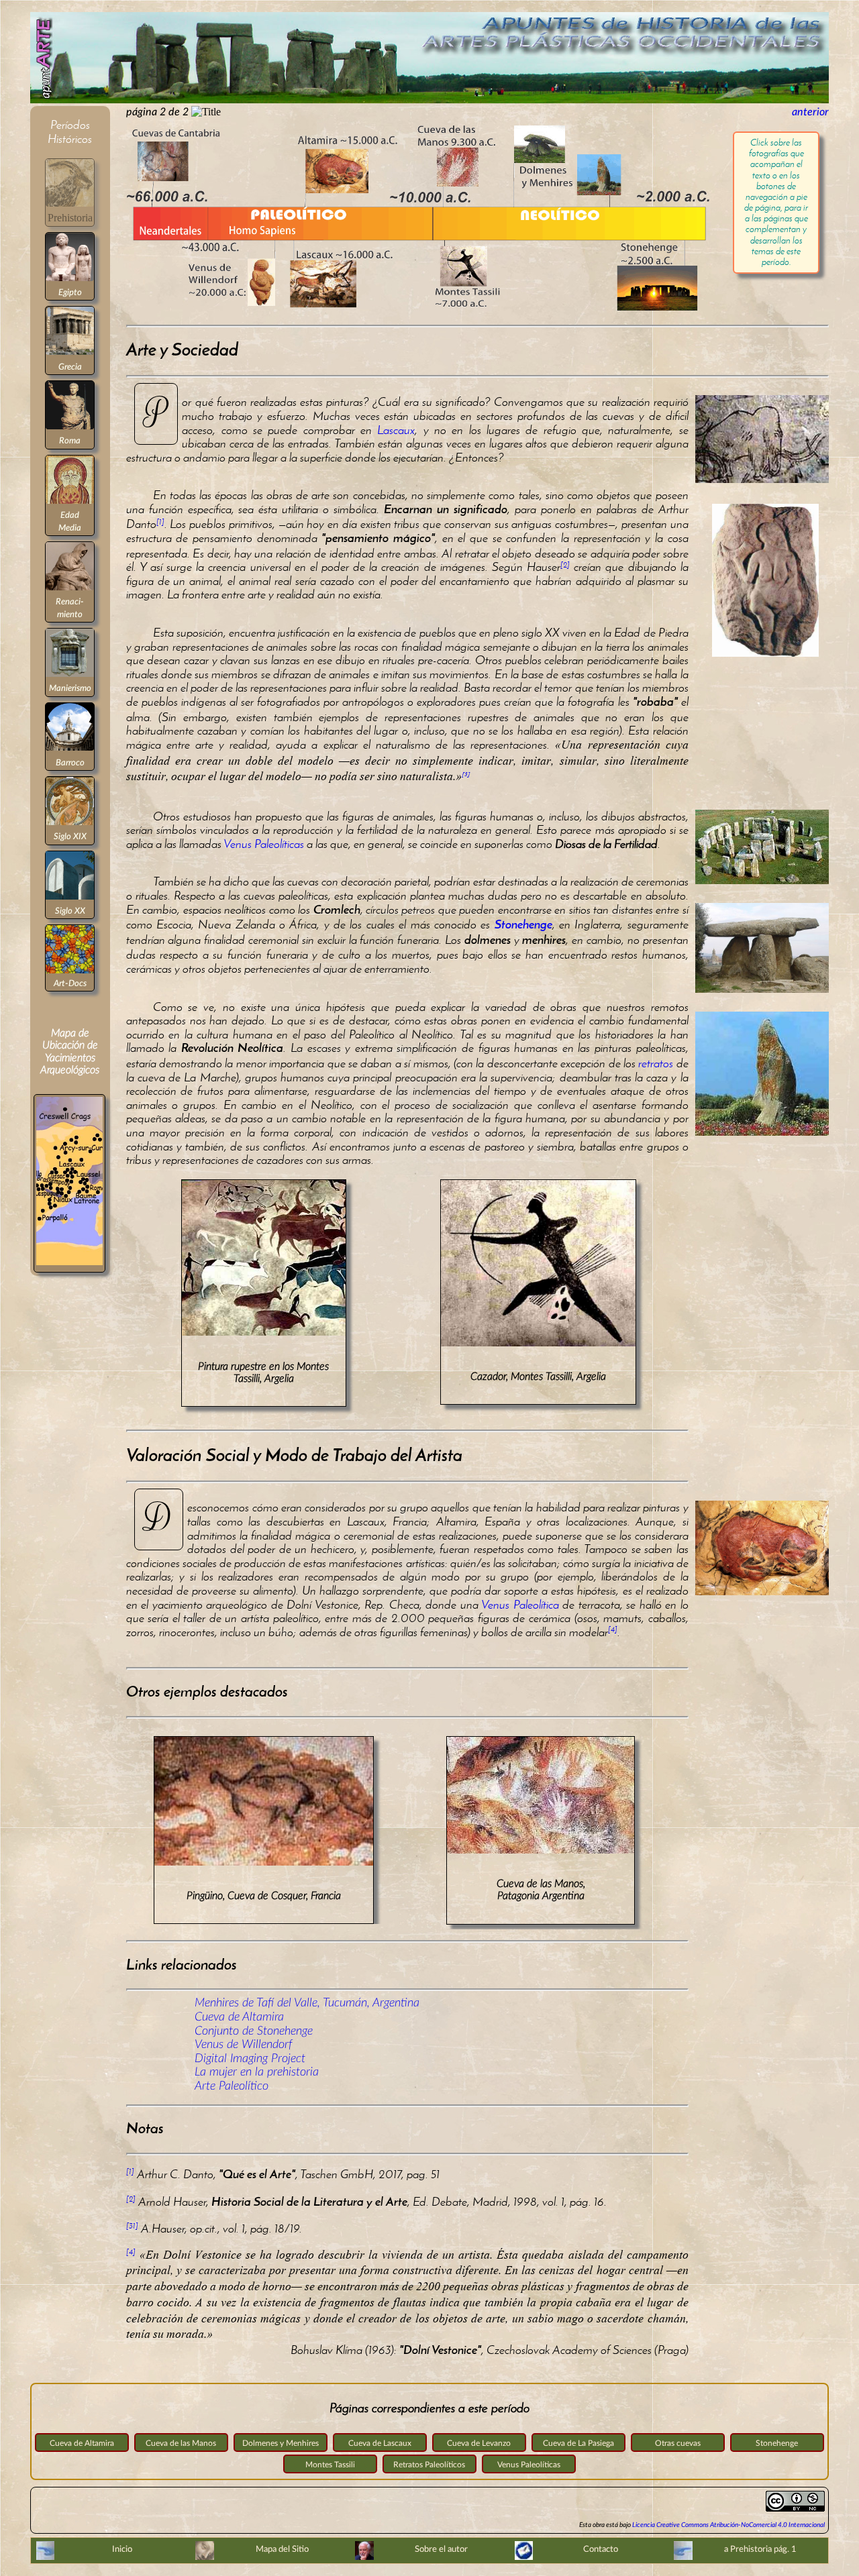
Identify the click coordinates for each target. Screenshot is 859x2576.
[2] (565, 565)
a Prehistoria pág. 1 (760, 2549)
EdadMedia (70, 521)
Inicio (122, 2549)
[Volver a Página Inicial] (429, 100)
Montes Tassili (330, 2465)
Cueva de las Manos (181, 2443)
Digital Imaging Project (250, 2058)
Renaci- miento (70, 608)
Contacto (601, 2549)
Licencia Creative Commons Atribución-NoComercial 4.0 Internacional (728, 2525)
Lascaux (396, 430)
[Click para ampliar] (69, 1265)
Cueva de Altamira (239, 2017)
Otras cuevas (678, 2443)
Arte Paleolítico (232, 2086)
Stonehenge (777, 2443)
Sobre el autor (441, 2549)
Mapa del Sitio (282, 2549)
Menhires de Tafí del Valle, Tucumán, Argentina (307, 2003)
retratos (656, 1063)
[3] (466, 775)
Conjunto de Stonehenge (254, 2031)
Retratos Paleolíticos (429, 2465)
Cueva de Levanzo (479, 2443)
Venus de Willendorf (244, 2044)
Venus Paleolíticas (264, 844)
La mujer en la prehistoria (257, 2072)
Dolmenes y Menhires (281, 2443)
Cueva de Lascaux (380, 2443)
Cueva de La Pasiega (578, 2443)
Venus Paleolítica (520, 1605)
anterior (810, 112)
